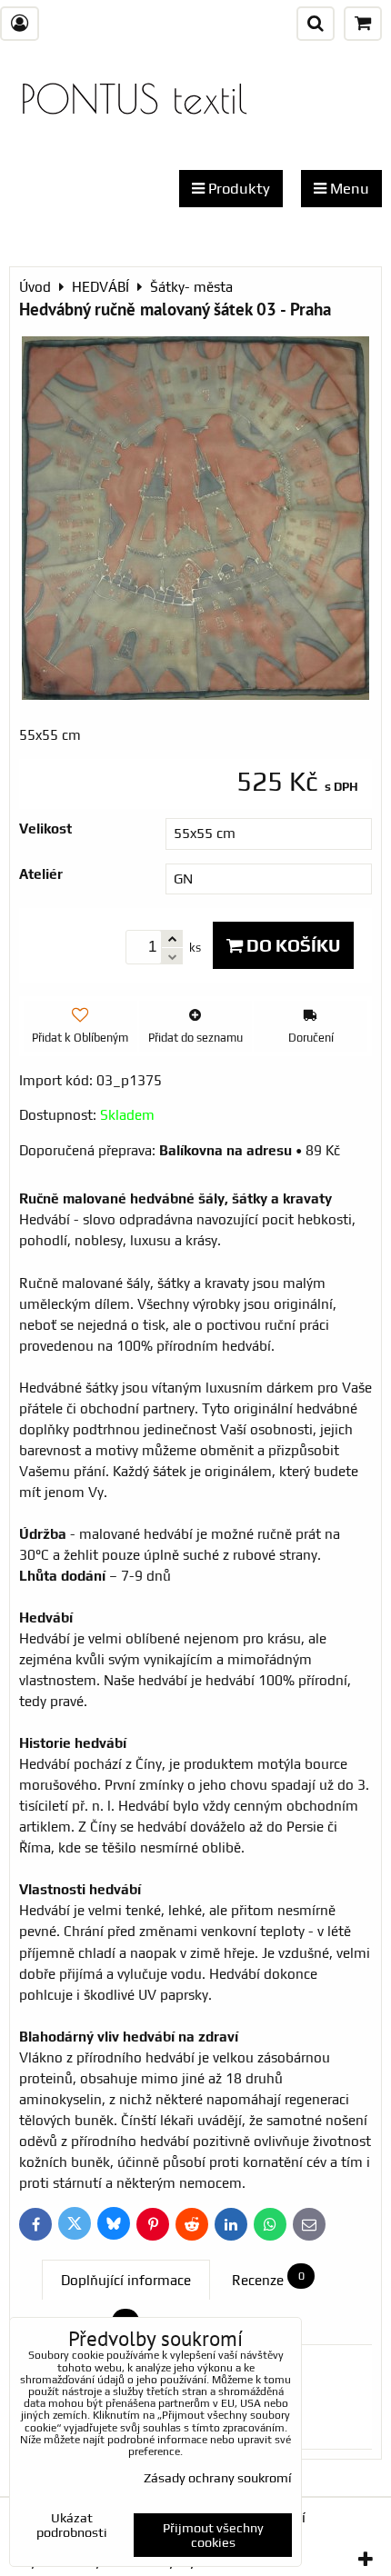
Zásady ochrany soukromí (218, 2478)
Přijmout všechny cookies (213, 2535)
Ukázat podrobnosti (72, 2526)
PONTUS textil (134, 99)
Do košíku (291, 945)
